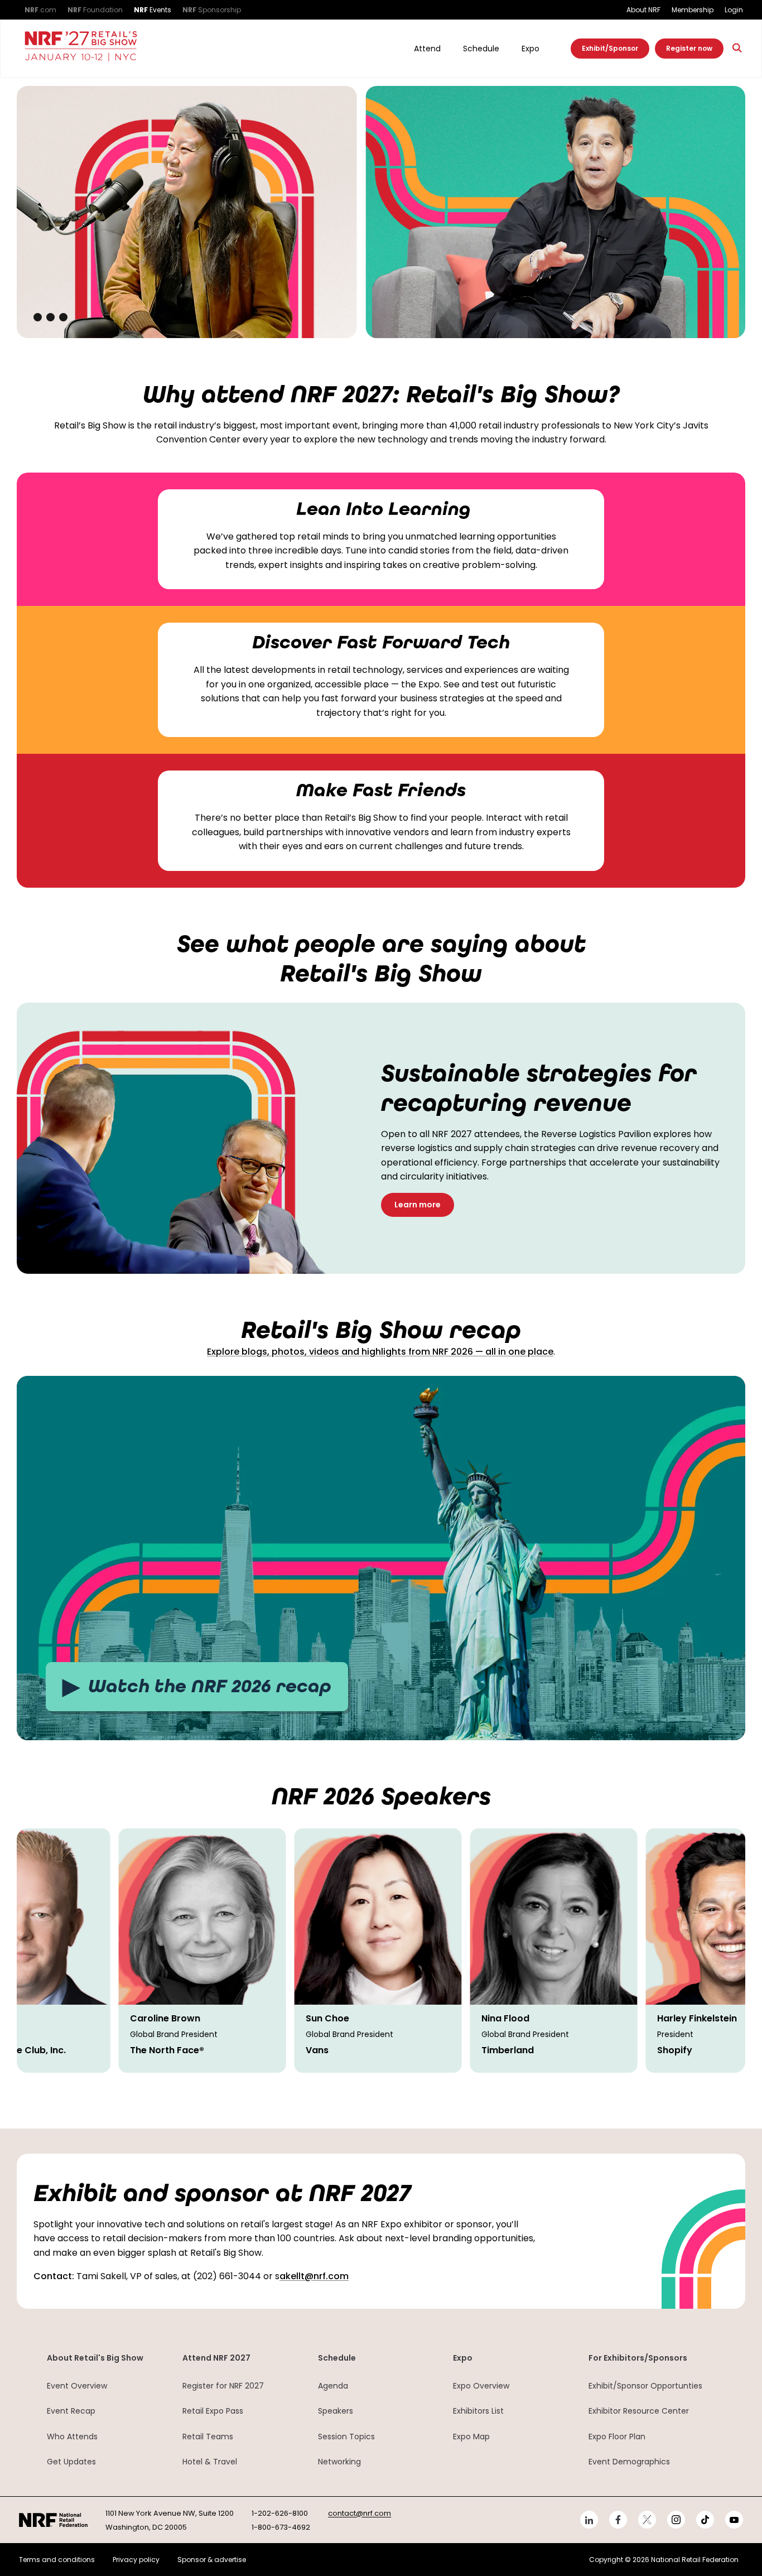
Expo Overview (481, 2386)
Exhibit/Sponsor (610, 48)
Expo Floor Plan (617, 2437)
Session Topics (346, 2437)
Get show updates (479, 301)
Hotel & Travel (210, 2462)
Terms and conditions (57, 2560)
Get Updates (71, 2462)
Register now (689, 48)
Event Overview (77, 2386)
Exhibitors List (478, 2411)
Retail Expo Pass (213, 2411)
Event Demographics (629, 2462)
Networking (339, 2462)
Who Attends (72, 2437)
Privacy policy (136, 2560)
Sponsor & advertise (212, 2560)
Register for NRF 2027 (223, 2386)
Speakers (336, 2411)
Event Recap (71, 2411)
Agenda (333, 2386)
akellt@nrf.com (314, 2276)
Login (734, 10)
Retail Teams (208, 2437)
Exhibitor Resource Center (639, 2411)
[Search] (737, 48)
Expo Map (471, 2437)
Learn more (418, 1205)
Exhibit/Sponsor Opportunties (645, 2386)
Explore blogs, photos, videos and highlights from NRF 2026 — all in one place (380, 1352)
